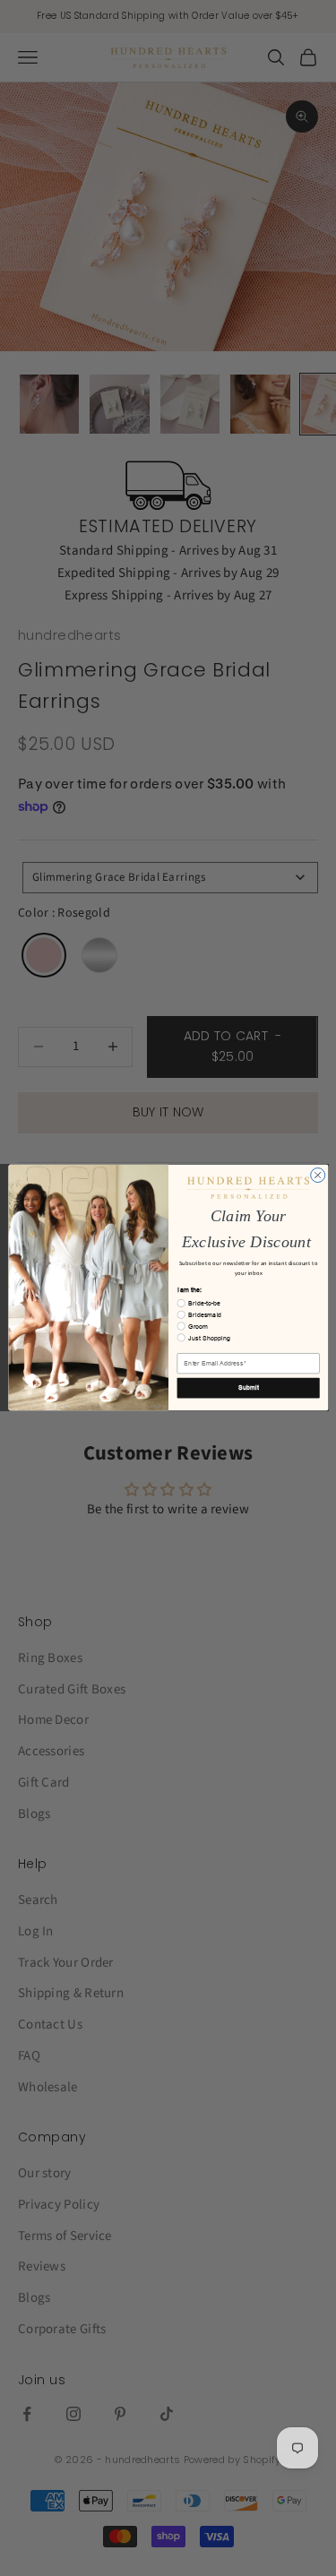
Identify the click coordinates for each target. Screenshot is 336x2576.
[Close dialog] (317, 1176)
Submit (248, 1388)
